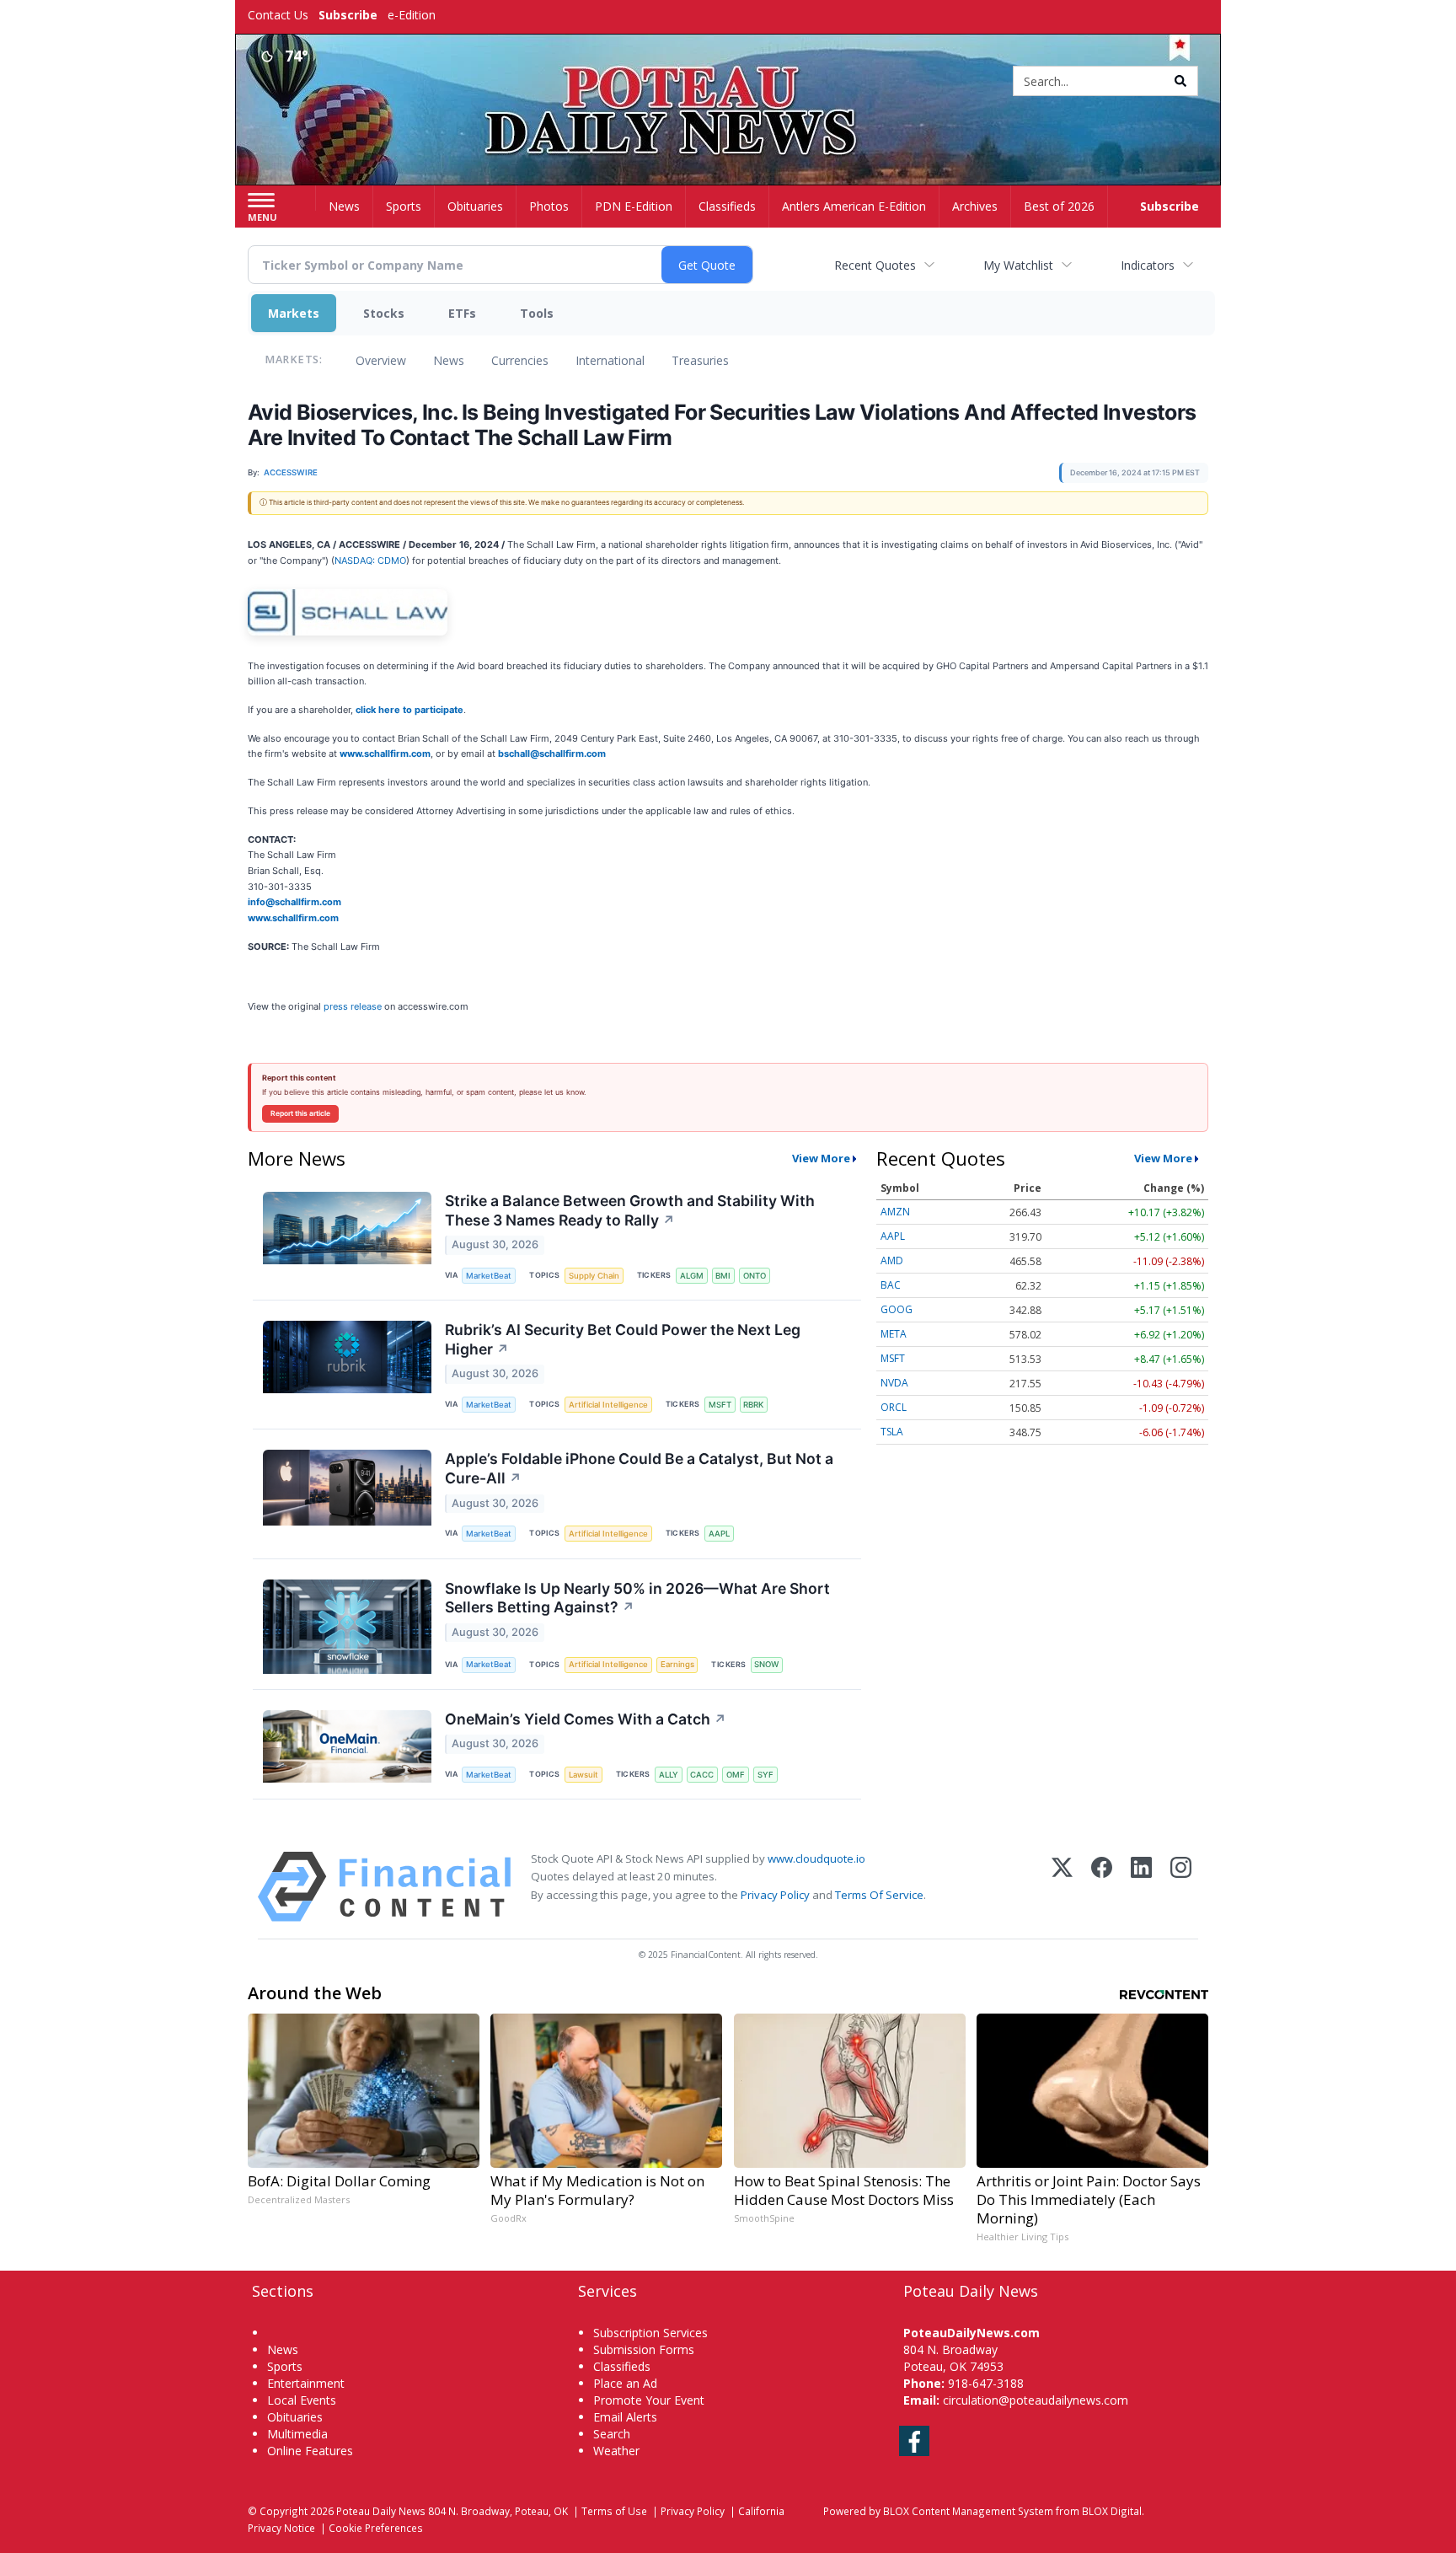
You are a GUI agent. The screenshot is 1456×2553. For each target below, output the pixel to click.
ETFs (462, 313)
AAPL (719, 1534)
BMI (723, 1276)
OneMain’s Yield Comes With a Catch (586, 1719)
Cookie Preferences (376, 2528)
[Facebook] (1102, 1887)
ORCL (894, 1407)
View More (821, 1158)
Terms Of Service (879, 1895)
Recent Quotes (875, 265)
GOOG (897, 1309)
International (610, 360)
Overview (381, 360)
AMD (892, 1260)
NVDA (894, 1383)
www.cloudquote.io (816, 1858)
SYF (765, 1775)
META (894, 1334)
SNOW (766, 1664)
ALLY (669, 1775)
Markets (294, 313)
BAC (891, 1285)
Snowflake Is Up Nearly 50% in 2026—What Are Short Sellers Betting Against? (637, 1598)
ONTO (755, 1276)
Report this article (300, 1113)
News (449, 360)
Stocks (384, 313)
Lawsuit (583, 1775)
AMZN (895, 1212)
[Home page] (728, 82)
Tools (537, 313)
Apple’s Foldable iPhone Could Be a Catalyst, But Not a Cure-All (639, 1468)
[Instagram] (1181, 1887)
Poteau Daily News (381, 2511)
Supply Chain (594, 1276)
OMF (736, 1775)
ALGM (692, 1276)
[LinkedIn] (1141, 1887)
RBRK (753, 1405)
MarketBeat (489, 1276)
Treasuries (700, 360)
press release (353, 1006)
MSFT (720, 1405)
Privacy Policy (775, 1895)
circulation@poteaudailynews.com (1036, 2400)
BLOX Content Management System (968, 2511)
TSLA (892, 1432)
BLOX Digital (1112, 2511)
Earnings (677, 1664)
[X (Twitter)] (1062, 1887)
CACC (702, 1775)
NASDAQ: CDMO (370, 560)
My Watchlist (1018, 265)
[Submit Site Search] (1180, 81)
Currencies (520, 360)
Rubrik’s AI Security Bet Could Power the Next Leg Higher (623, 1339)
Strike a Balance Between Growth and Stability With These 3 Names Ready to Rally (630, 1210)
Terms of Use (614, 2511)
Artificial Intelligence (608, 1405)
